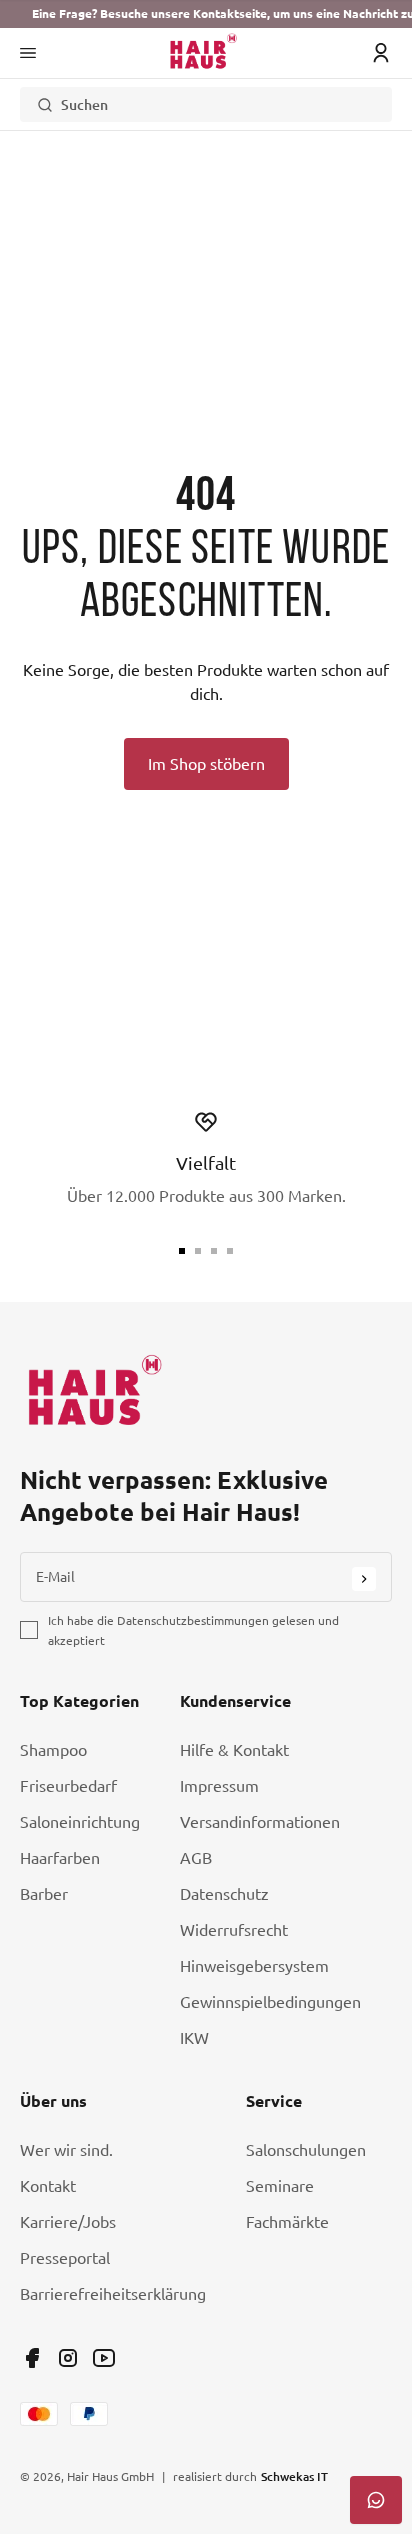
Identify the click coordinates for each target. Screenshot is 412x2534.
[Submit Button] (364, 1579)
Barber (44, 1894)
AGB (196, 1858)
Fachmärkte (287, 2222)
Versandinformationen (260, 1822)
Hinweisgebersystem (254, 1966)
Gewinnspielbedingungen (270, 2002)
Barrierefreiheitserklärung (113, 2294)
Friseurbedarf (68, 1786)
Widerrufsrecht (234, 1930)
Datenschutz (224, 1894)
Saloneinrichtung (80, 1822)
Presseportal (65, 2258)
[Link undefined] (32, 2358)
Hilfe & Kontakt (234, 1750)
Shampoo (53, 1750)
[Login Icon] (381, 53)
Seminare (280, 2186)
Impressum (219, 1786)
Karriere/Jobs (68, 2222)
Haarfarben (60, 1858)
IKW (194, 2038)
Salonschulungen (306, 2150)
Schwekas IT (294, 2476)
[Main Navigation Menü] (28, 53)
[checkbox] (29, 1630)
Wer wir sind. (66, 2150)
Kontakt (48, 2186)
